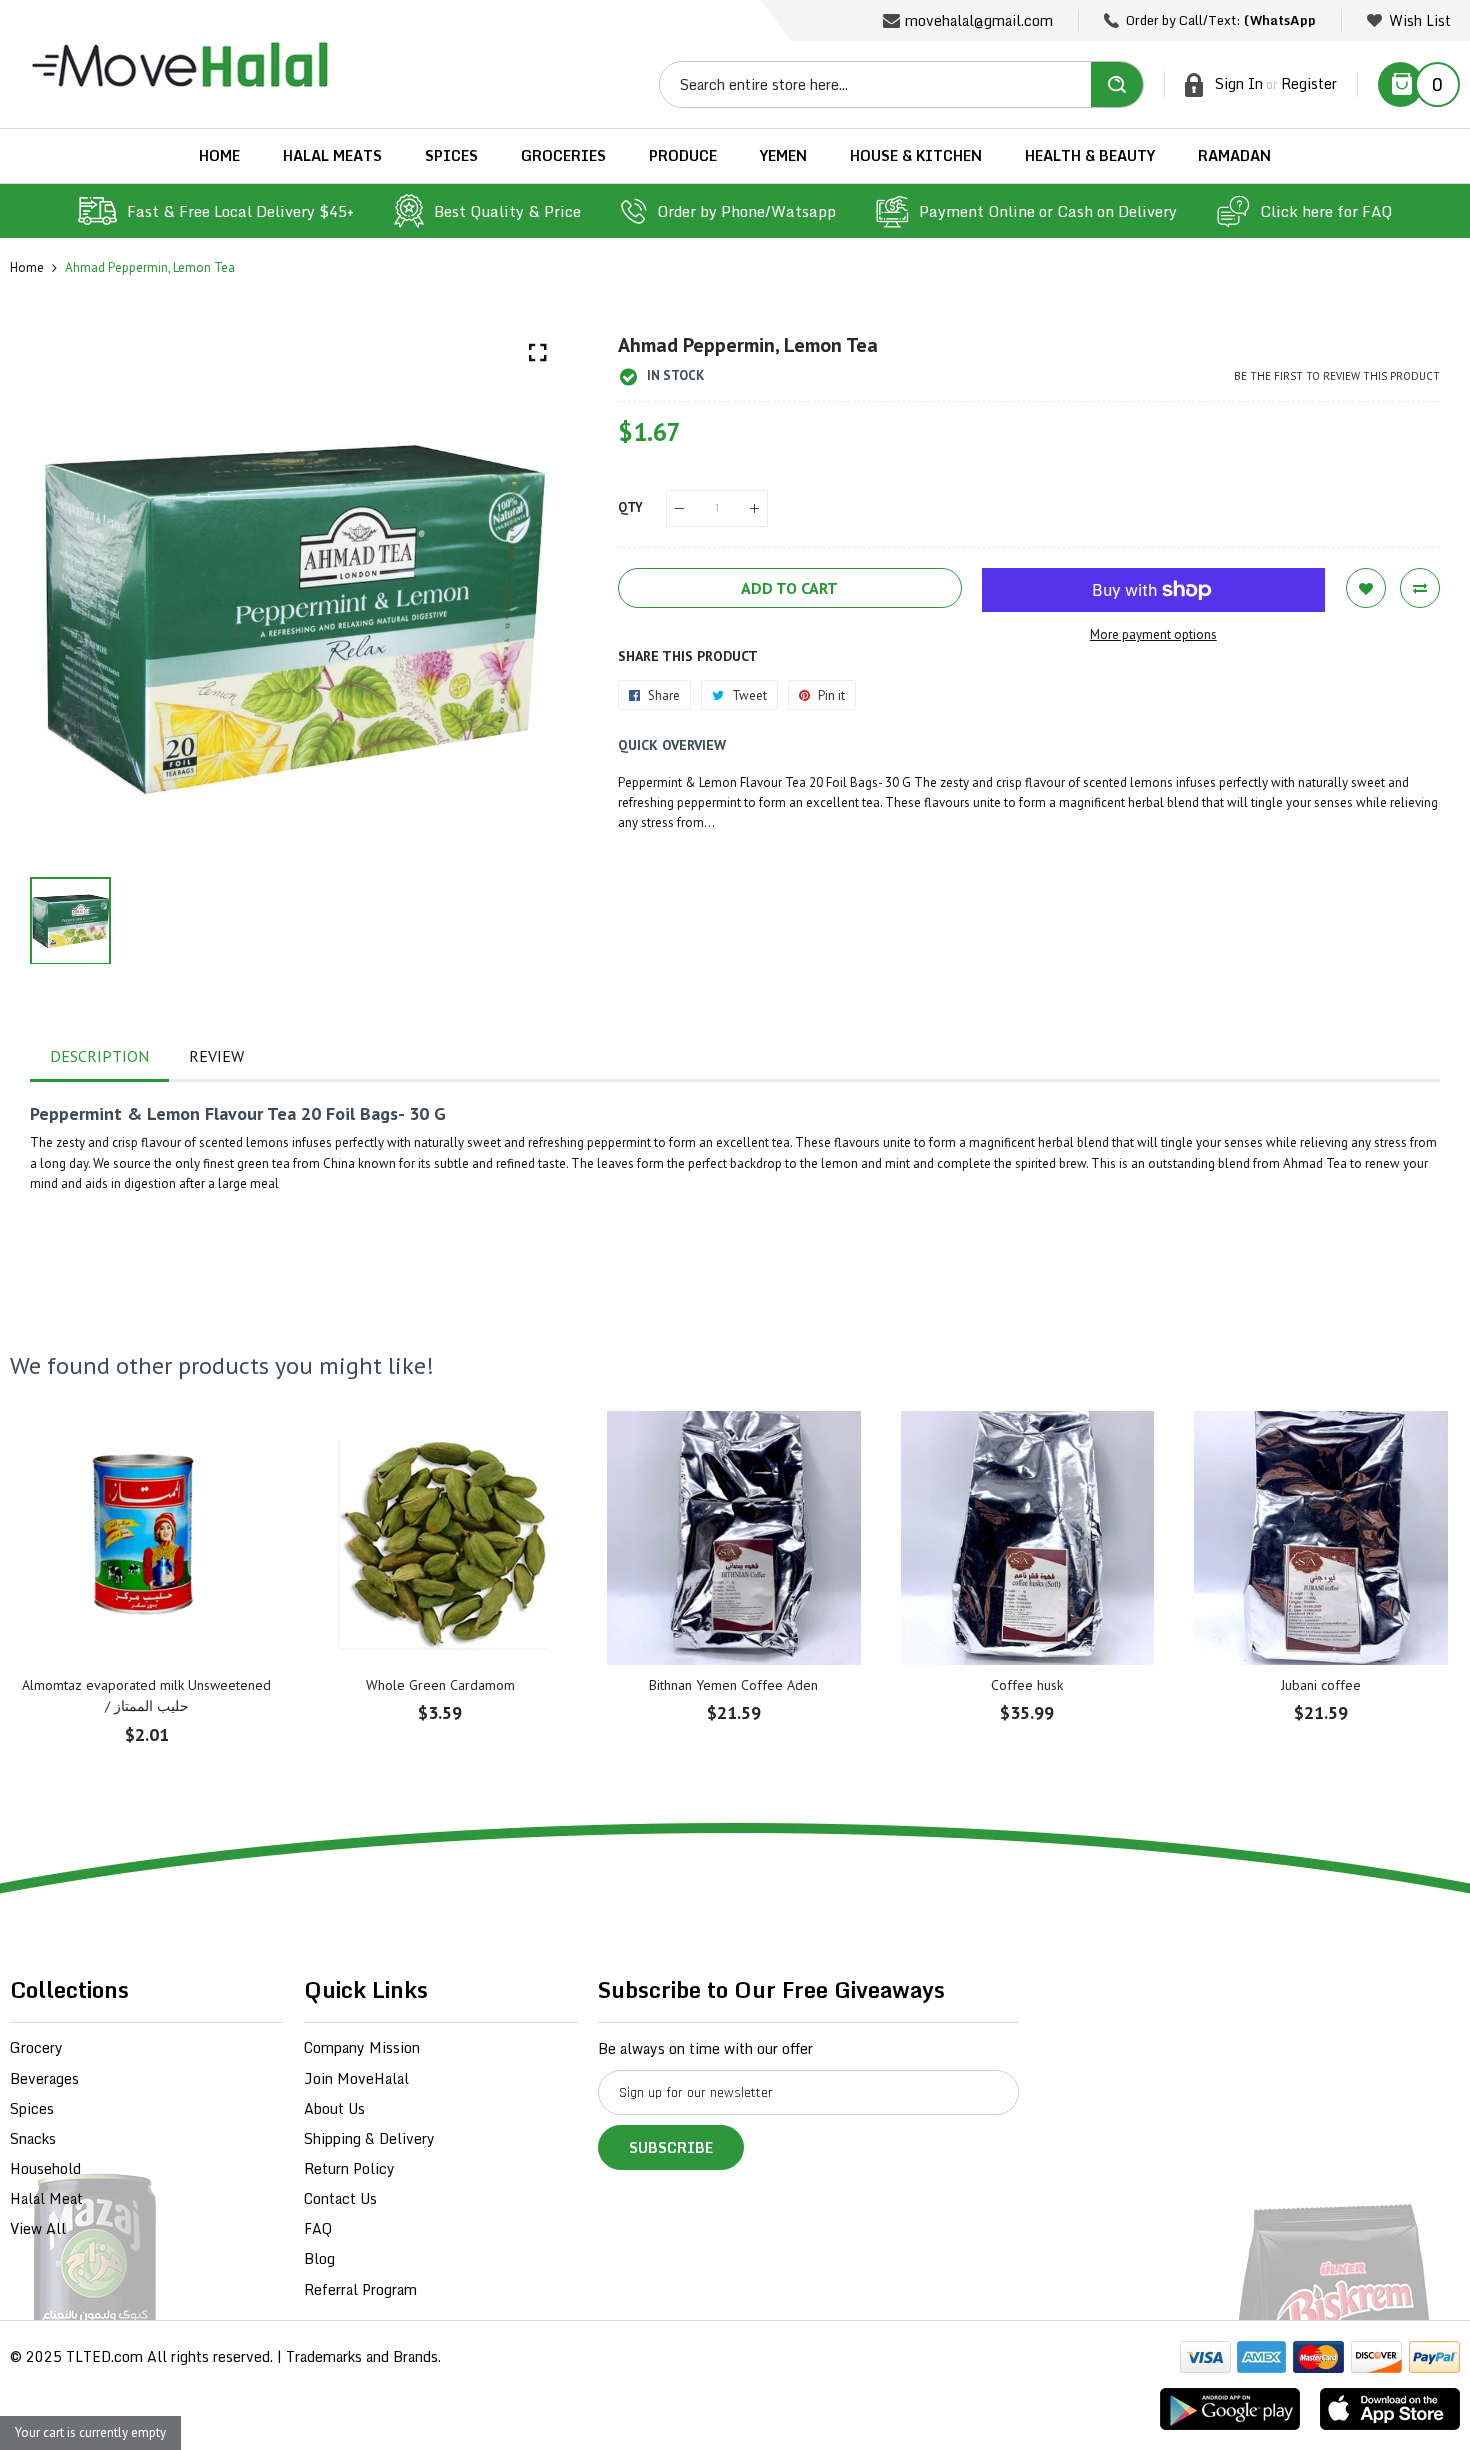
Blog (319, 2258)
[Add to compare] (1420, 588)
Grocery (36, 2047)
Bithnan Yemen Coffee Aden (733, 1685)
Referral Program (360, 2289)
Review (216, 1056)
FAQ (318, 2228)
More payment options (1153, 634)
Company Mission (362, 2047)
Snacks (33, 2138)
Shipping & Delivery (369, 2138)
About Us (334, 2108)
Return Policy (349, 2168)
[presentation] (50, 1592)
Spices (32, 2108)
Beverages (44, 2078)
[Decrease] (679, 508)
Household (45, 2168)
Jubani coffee (1321, 1685)
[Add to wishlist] (1366, 588)
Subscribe (671, 2147)
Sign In (1239, 83)
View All (38, 2228)
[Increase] (754, 508)
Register (1309, 83)
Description (99, 1056)
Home (27, 267)
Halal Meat (46, 2198)
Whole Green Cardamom (440, 1685)
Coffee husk (1027, 1685)
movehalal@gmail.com (979, 20)
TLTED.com (104, 2356)
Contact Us (340, 2198)
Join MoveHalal (356, 2078)
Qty (630, 507)
